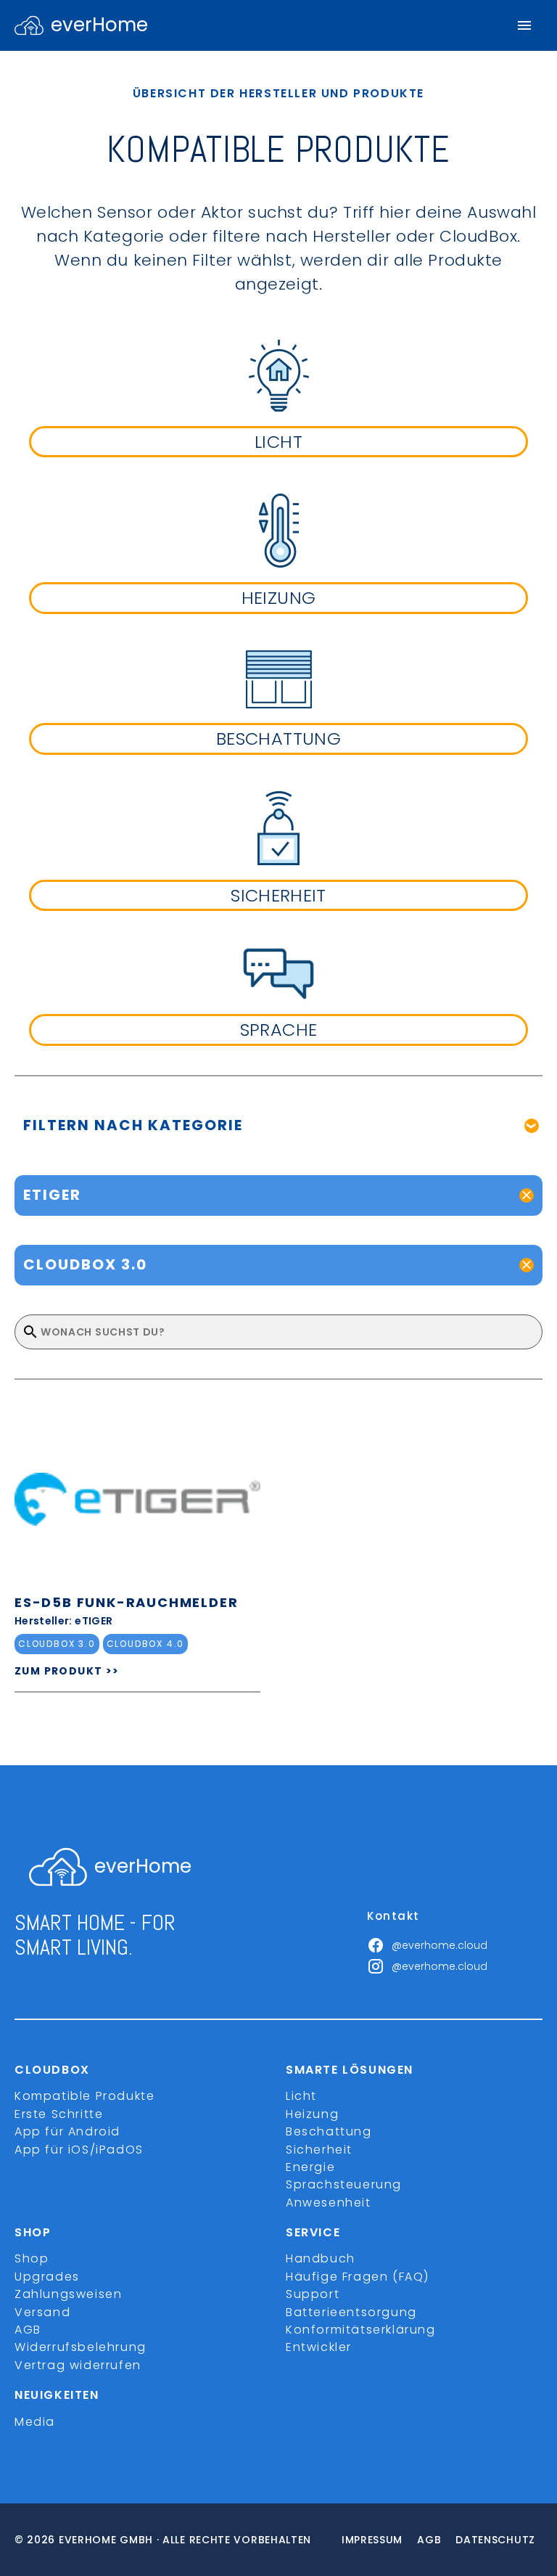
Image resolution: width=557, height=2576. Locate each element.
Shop (32, 2258)
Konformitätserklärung (361, 2330)
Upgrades (47, 2277)
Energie (310, 2167)
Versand (42, 2312)
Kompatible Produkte (84, 2096)
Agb (429, 2540)
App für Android (67, 2131)
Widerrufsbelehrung (81, 2347)
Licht (301, 2096)
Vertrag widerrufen (78, 2365)
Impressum (372, 2540)
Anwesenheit (329, 2203)
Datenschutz (495, 2540)
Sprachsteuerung (344, 2184)
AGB (28, 2330)
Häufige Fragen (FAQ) (358, 2277)
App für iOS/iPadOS (79, 2150)
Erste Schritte (59, 2114)
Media (35, 2422)
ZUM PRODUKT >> (67, 1671)
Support (313, 2294)
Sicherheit (319, 2150)
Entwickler (319, 2347)
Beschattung (329, 2131)
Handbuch (321, 2258)
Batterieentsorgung (351, 2312)
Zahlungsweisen (68, 2294)
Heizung (312, 2114)
